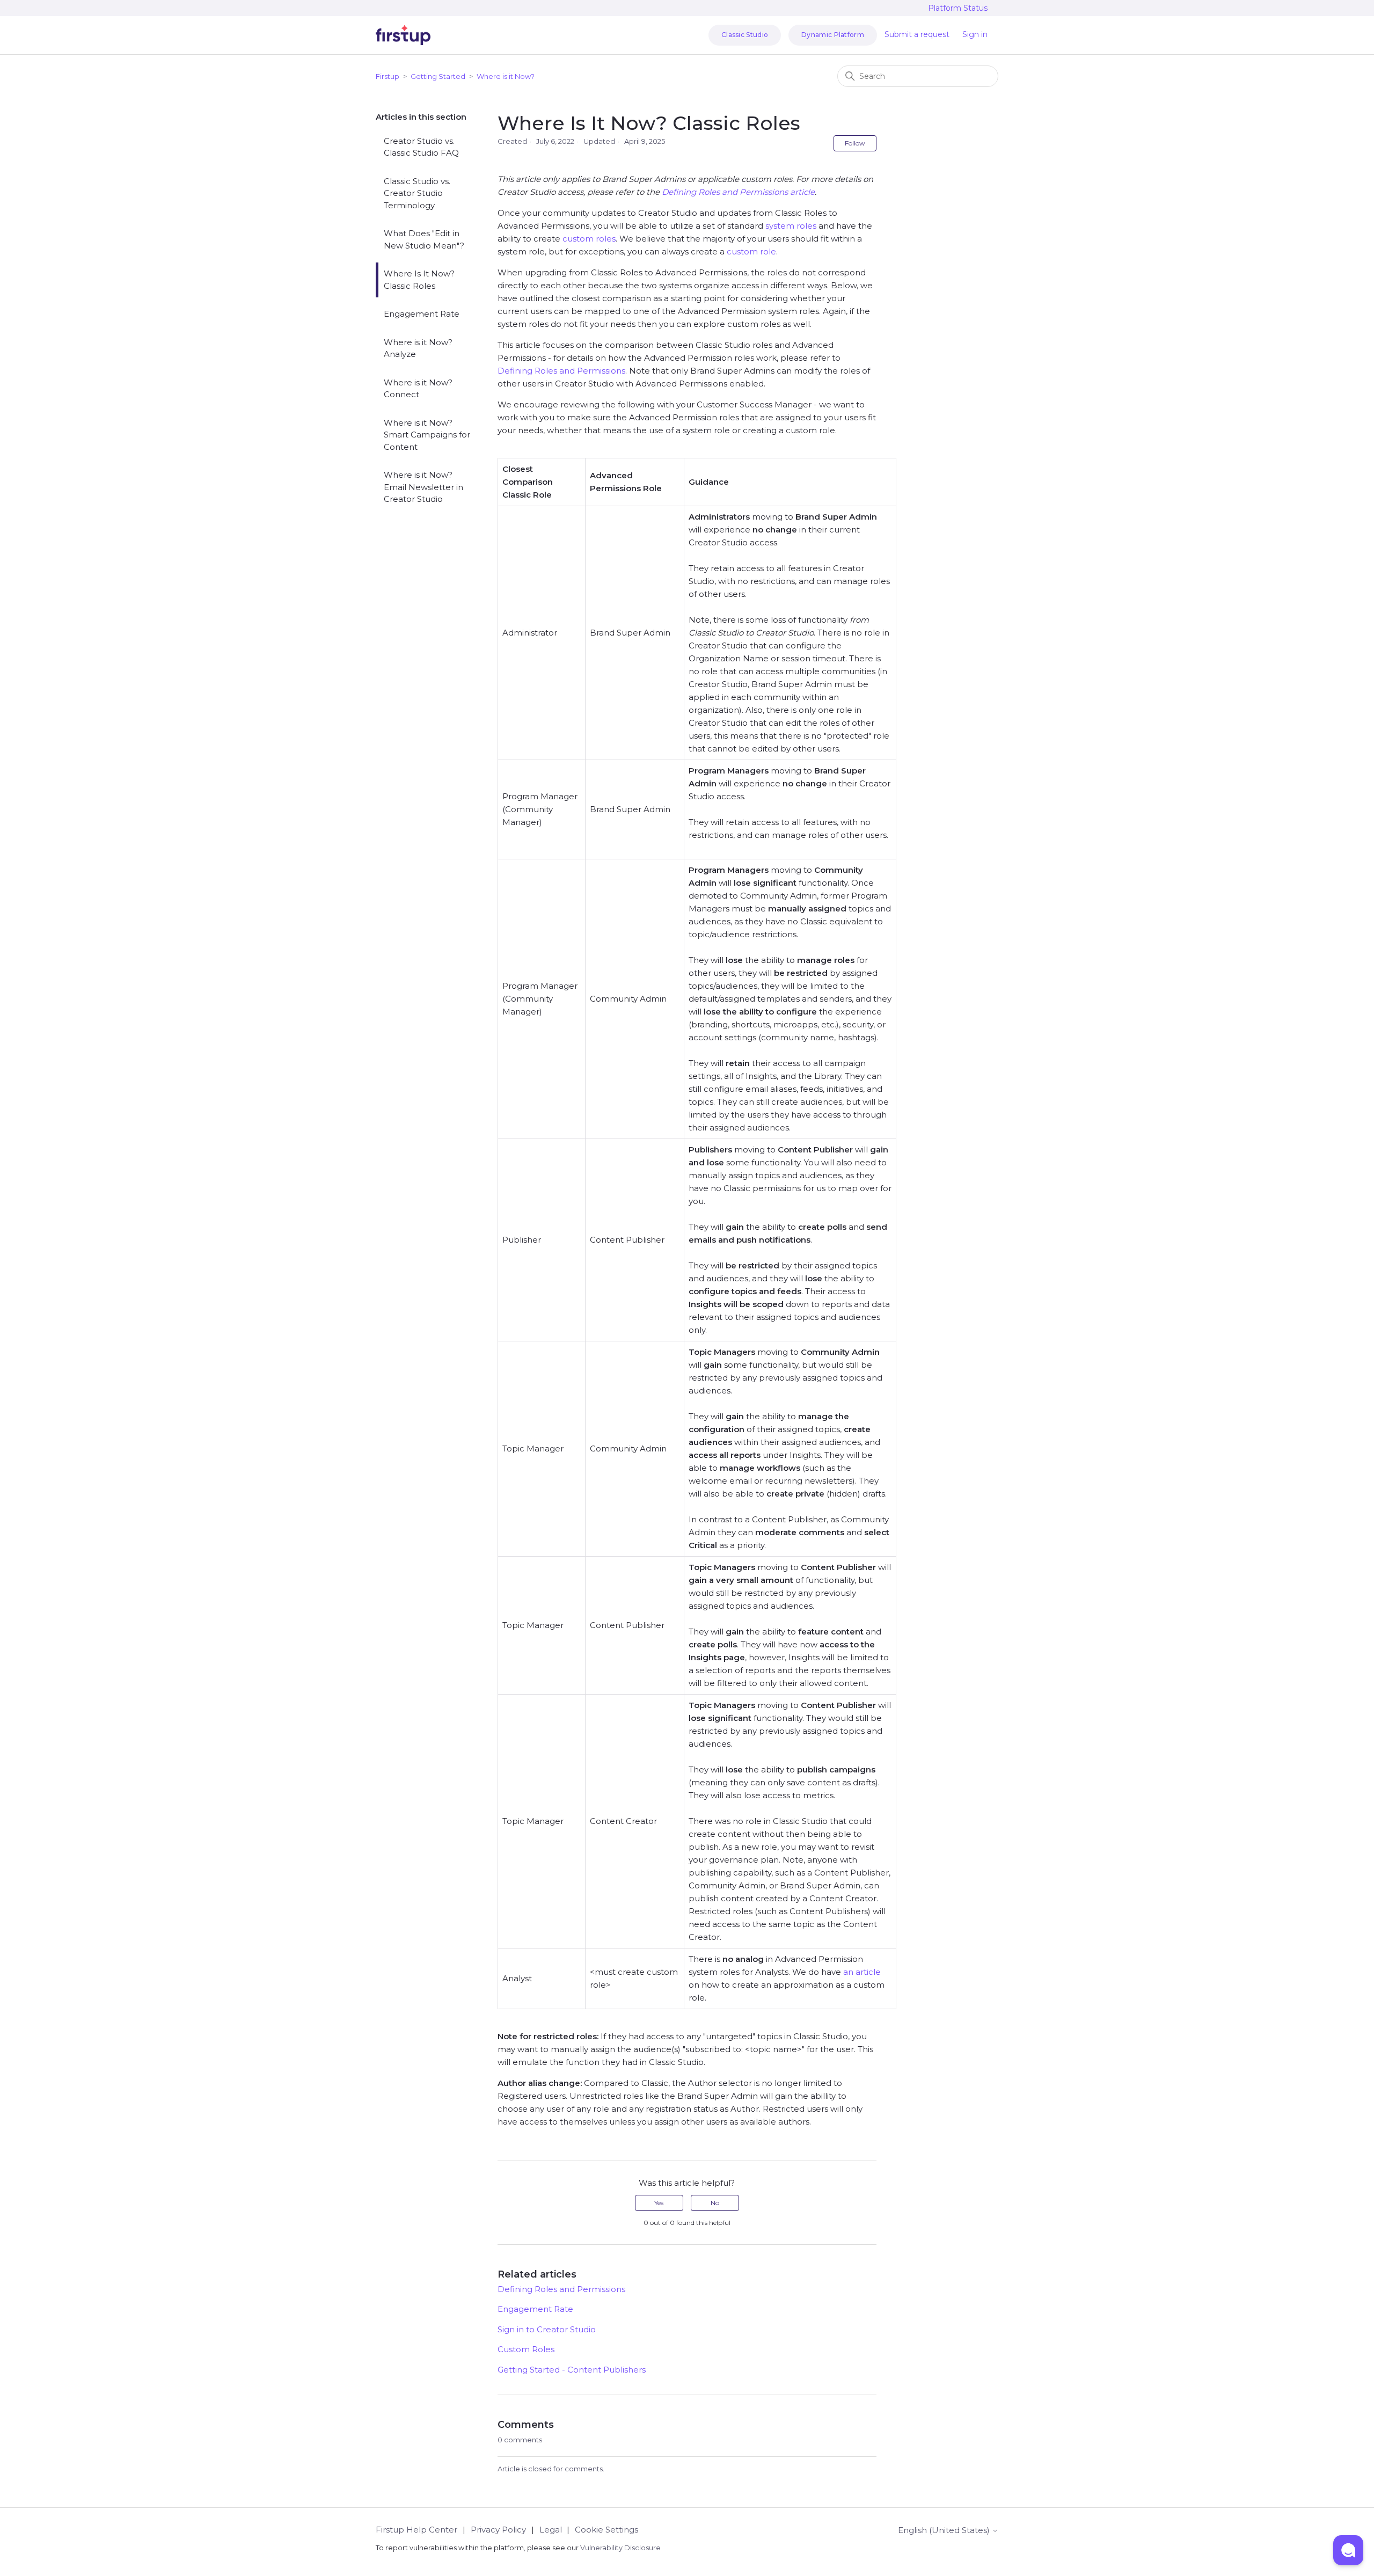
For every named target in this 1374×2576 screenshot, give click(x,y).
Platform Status (958, 8)
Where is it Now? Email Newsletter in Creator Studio (423, 487)
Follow (855, 143)
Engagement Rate (422, 314)
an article (862, 1972)
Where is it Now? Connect (418, 389)
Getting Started (438, 76)
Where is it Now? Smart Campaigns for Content (427, 435)
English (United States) (945, 2530)
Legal (551, 2530)
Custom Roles (526, 2349)
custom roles (589, 239)
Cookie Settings (606, 2530)
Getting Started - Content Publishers (572, 2370)
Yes (659, 2203)
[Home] (403, 35)
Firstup (388, 76)
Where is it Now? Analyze (418, 348)
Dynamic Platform (833, 35)
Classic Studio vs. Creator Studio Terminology (417, 193)
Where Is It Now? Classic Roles (419, 280)
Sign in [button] (975, 34)
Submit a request (917, 34)
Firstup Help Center (416, 2530)
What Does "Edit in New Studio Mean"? (424, 239)
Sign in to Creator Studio (547, 2329)
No (715, 2203)
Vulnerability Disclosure (620, 2548)
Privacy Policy (498, 2530)
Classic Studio (745, 35)
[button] (1348, 2550)
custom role (751, 251)
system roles (791, 226)
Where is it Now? (506, 76)
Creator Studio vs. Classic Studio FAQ (421, 147)
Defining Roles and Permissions (561, 371)
